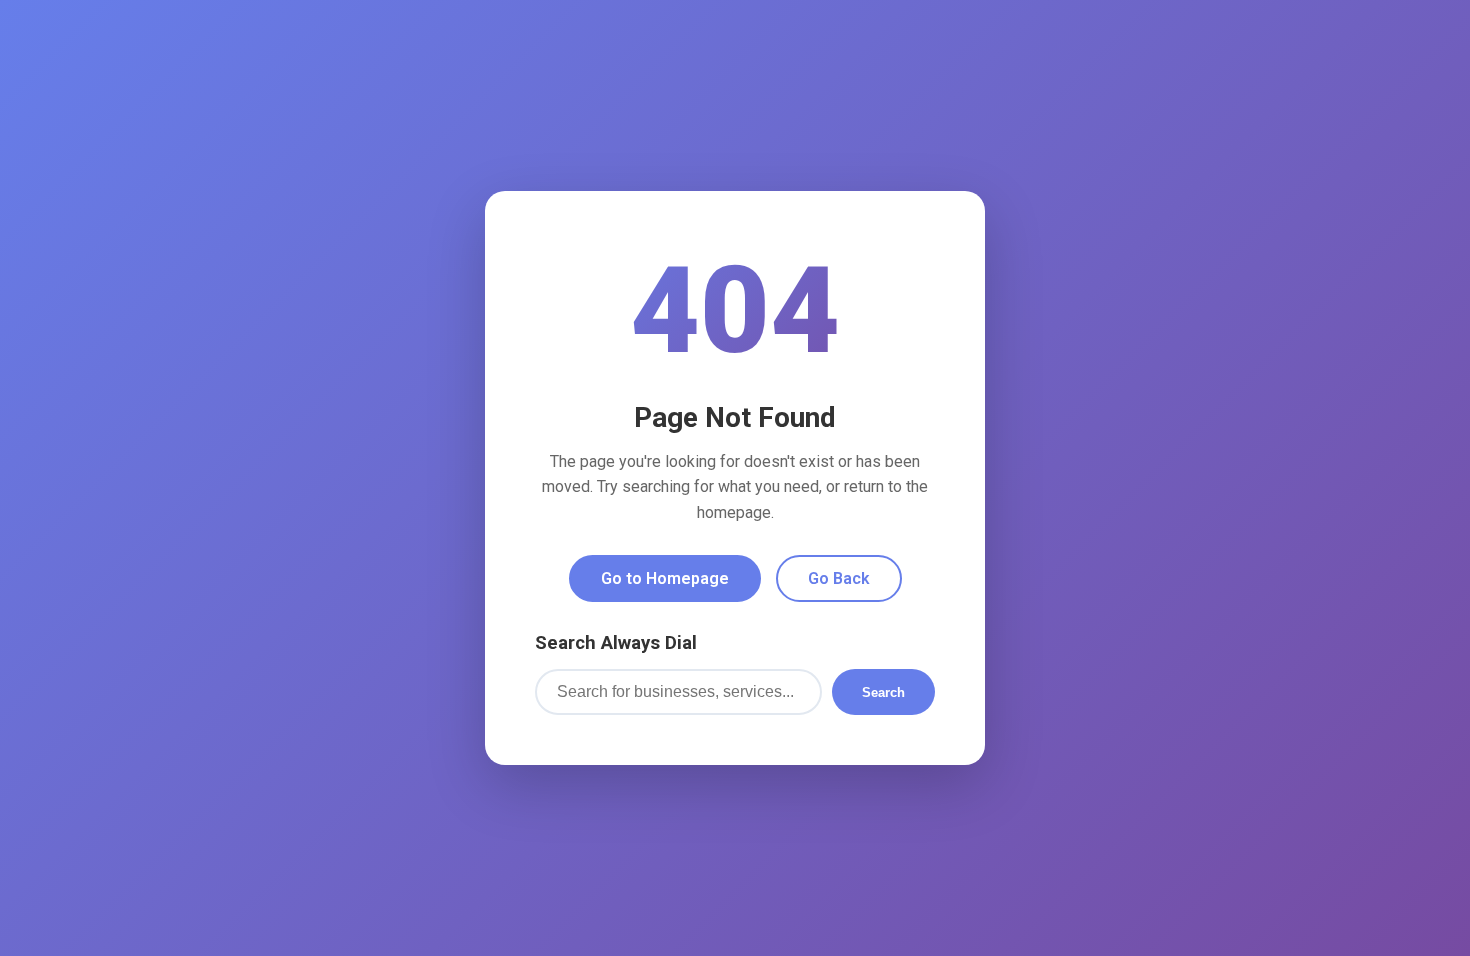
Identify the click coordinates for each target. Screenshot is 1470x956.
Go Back (839, 578)
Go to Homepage (665, 578)
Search (883, 692)
